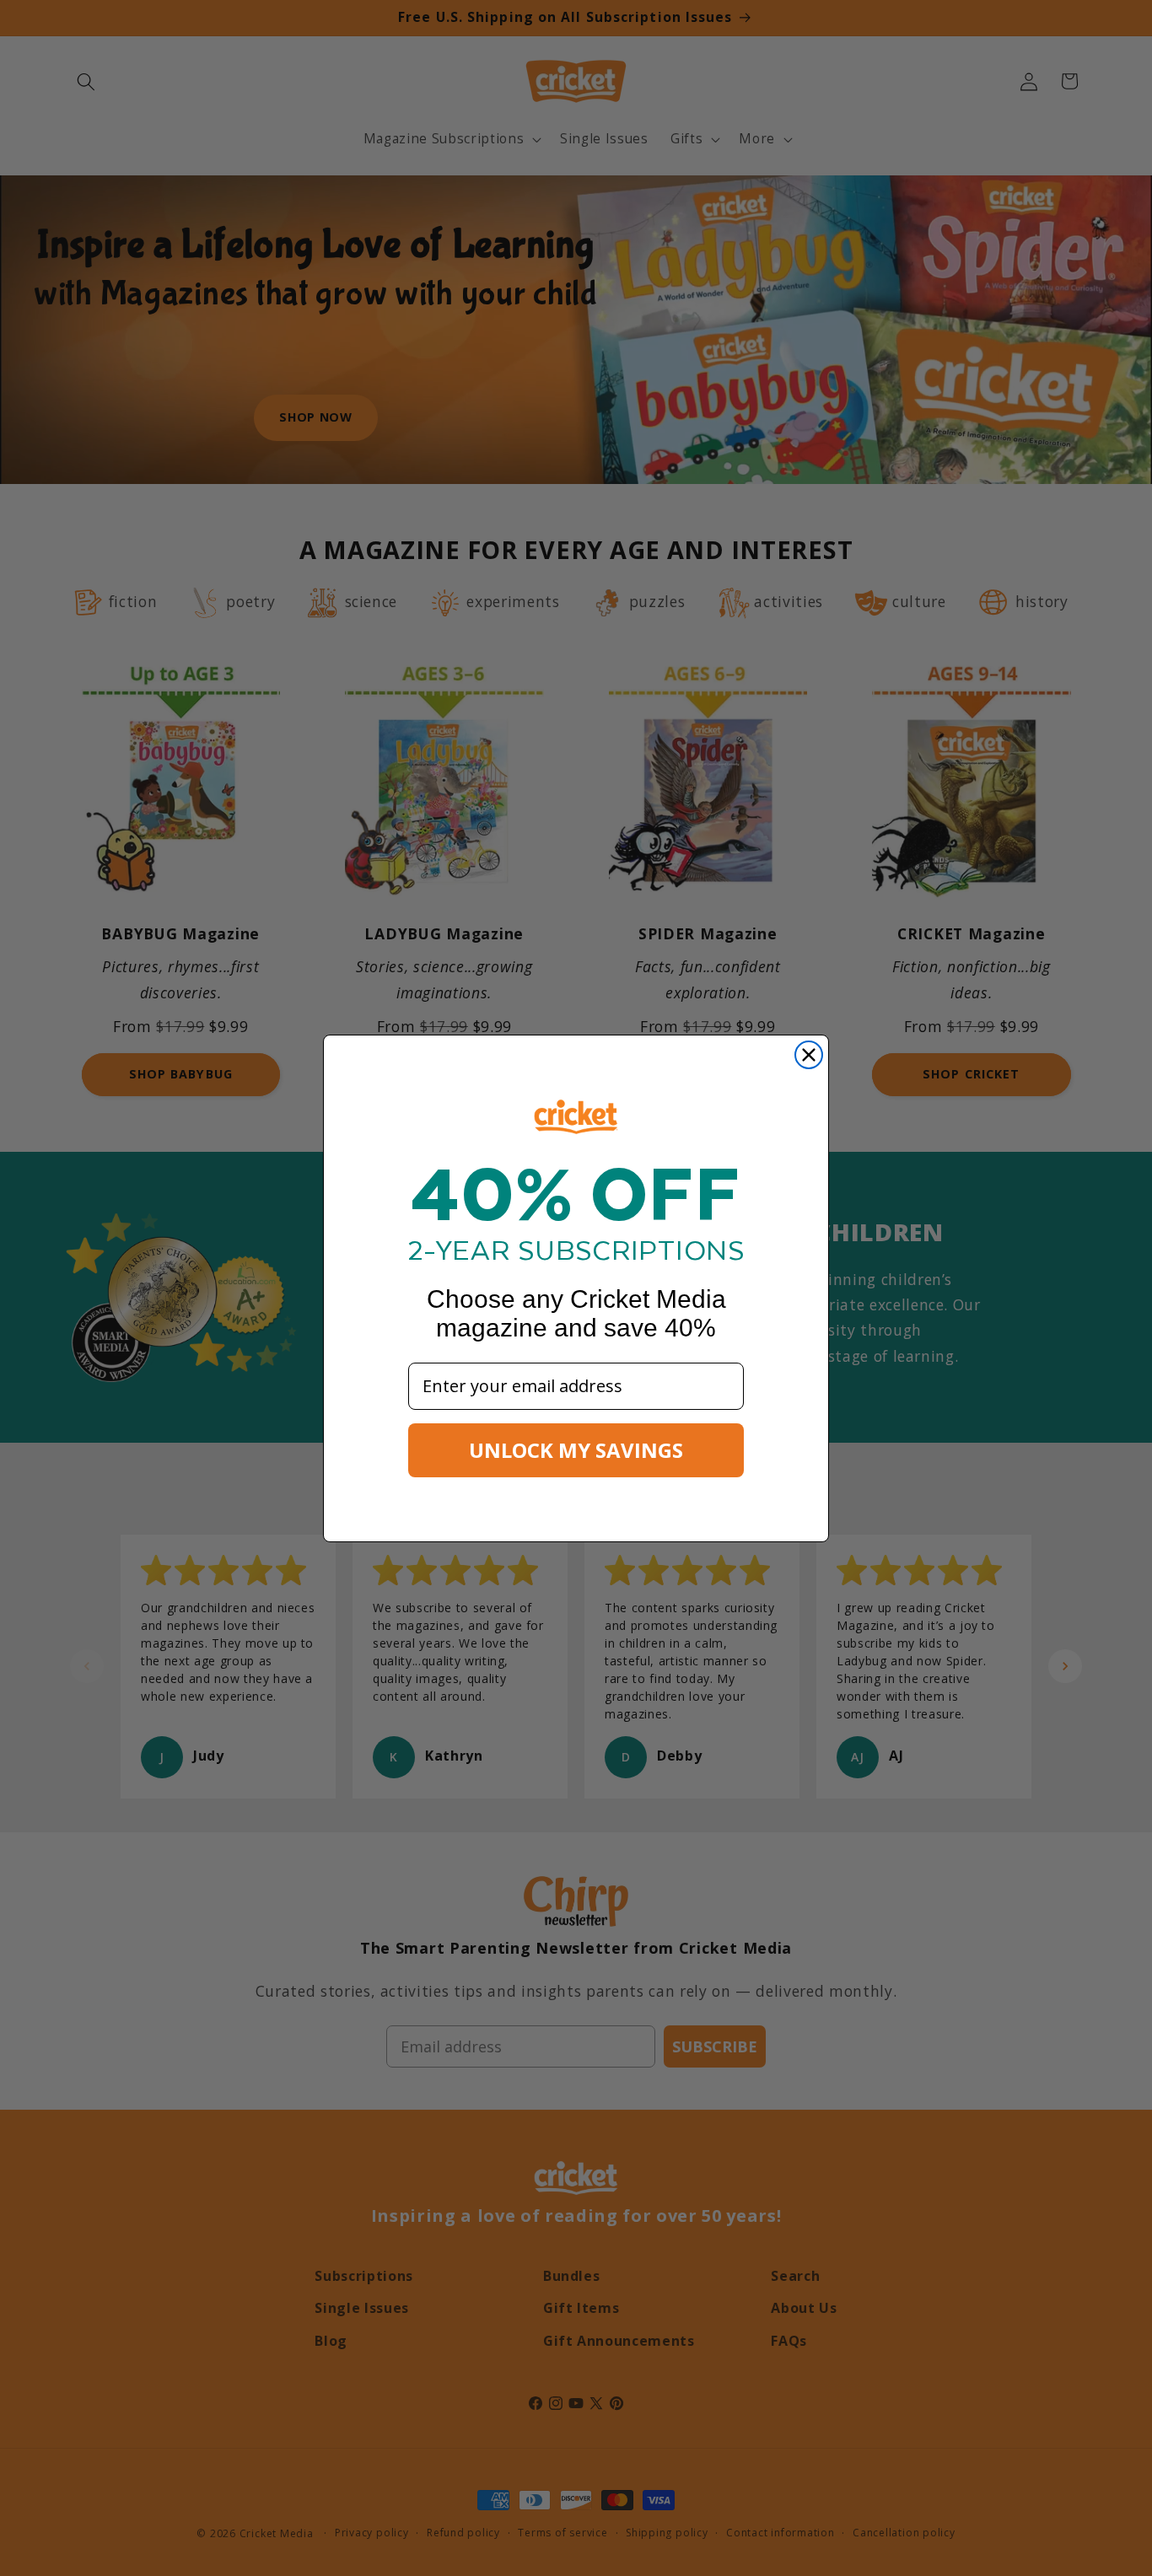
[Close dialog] (809, 1055)
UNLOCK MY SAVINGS (576, 1450)
